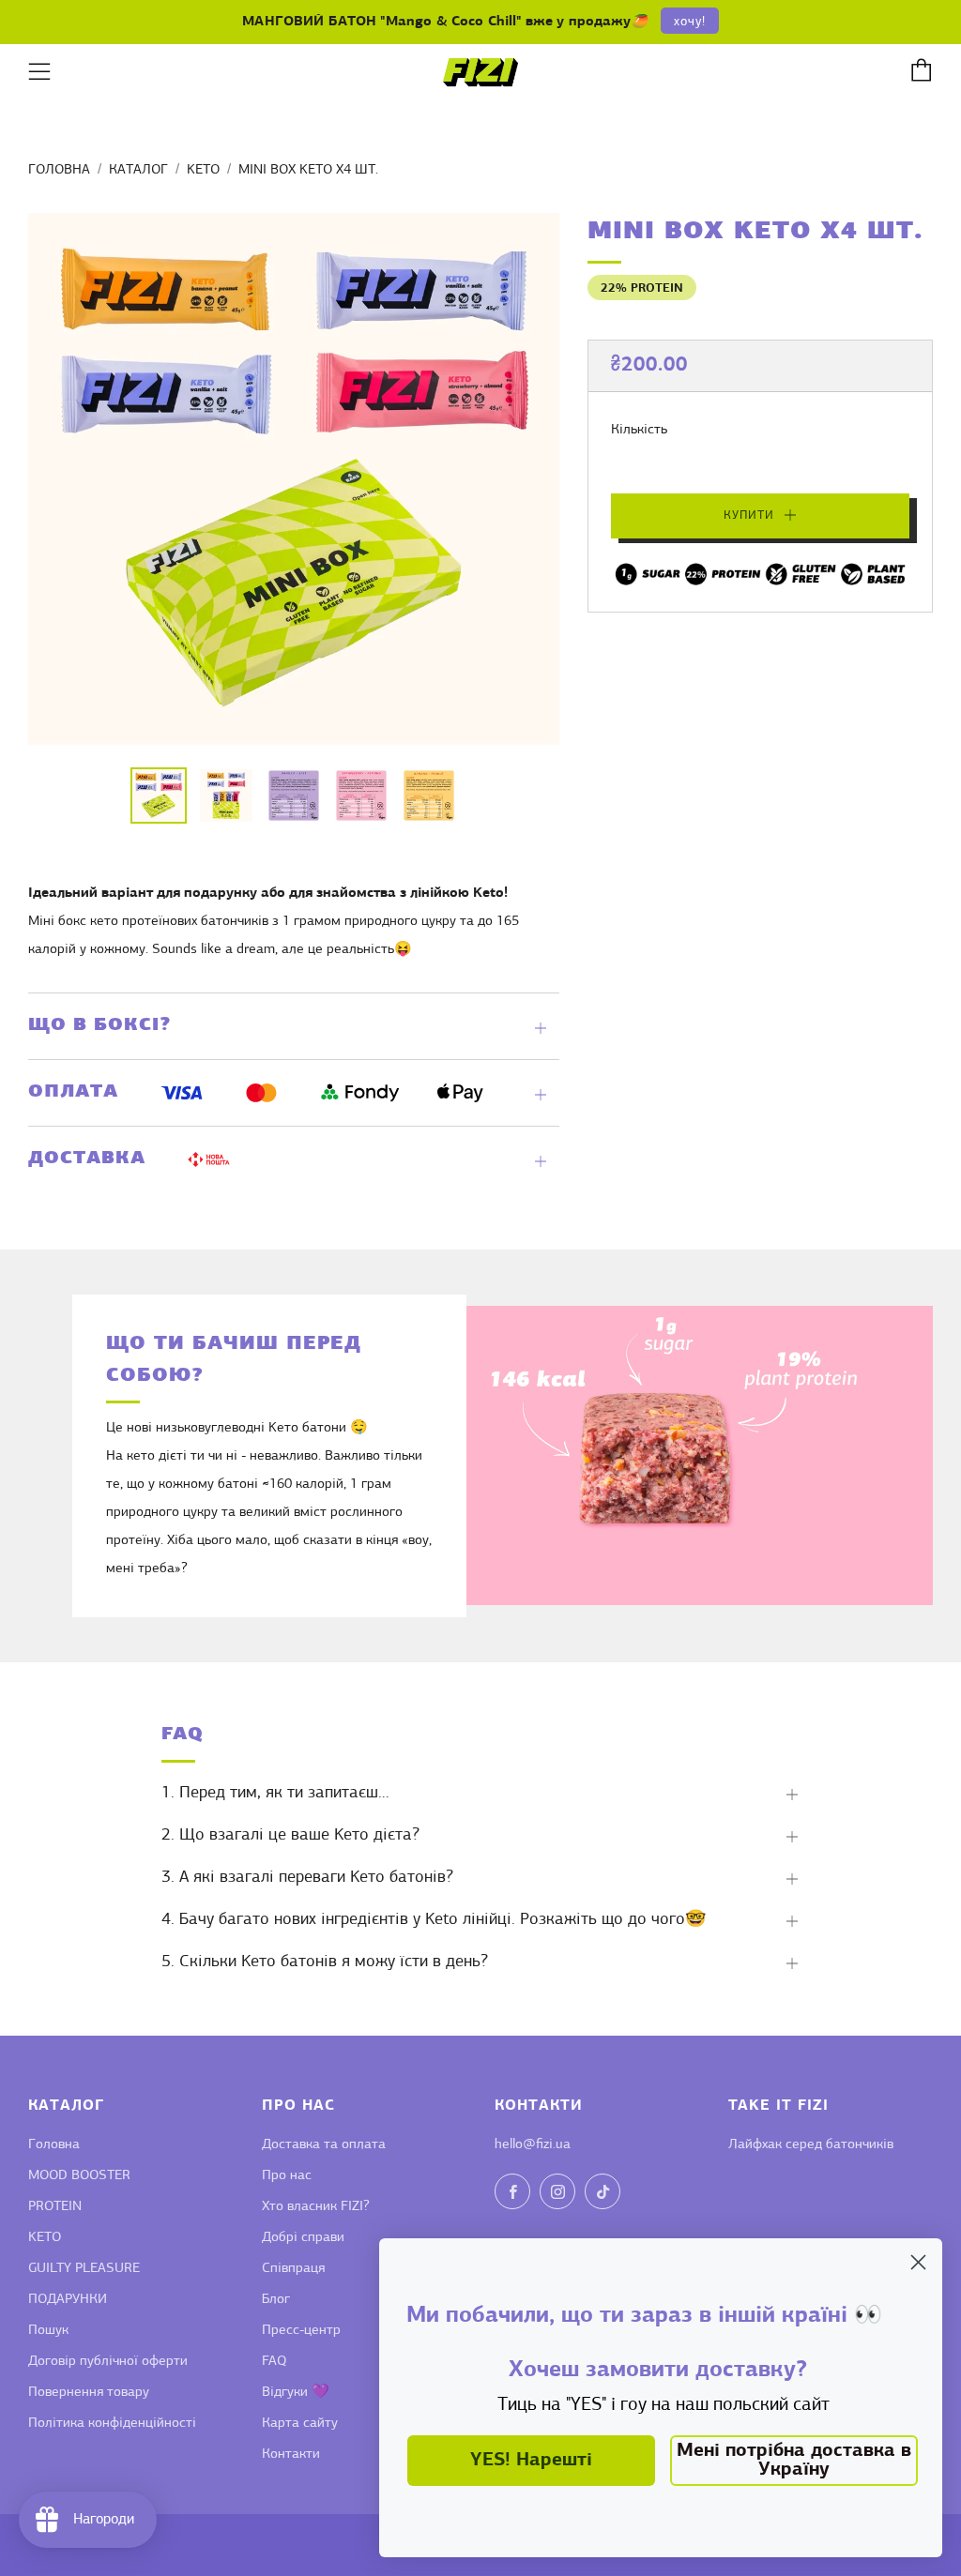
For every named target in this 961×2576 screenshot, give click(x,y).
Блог (276, 2300)
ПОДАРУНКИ (68, 2300)
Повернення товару (89, 2393)
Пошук (48, 2331)
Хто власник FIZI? (316, 2207)
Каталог (138, 170)
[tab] (159, 796)
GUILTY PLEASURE (84, 2269)
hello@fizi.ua (533, 2145)
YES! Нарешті (531, 2461)
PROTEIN (55, 2207)
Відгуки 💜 (296, 2393)
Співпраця (293, 2269)
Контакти (291, 2455)
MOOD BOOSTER (79, 2176)
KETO (203, 170)
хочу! (690, 22)
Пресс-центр (301, 2331)
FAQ (274, 2362)
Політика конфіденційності (112, 2424)
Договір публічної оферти (108, 2362)
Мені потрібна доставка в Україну (794, 2461)
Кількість (639, 430)
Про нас (287, 2176)
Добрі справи (303, 2238)
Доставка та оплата (324, 2145)
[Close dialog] (918, 2262)
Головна (59, 170)
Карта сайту (300, 2424)
